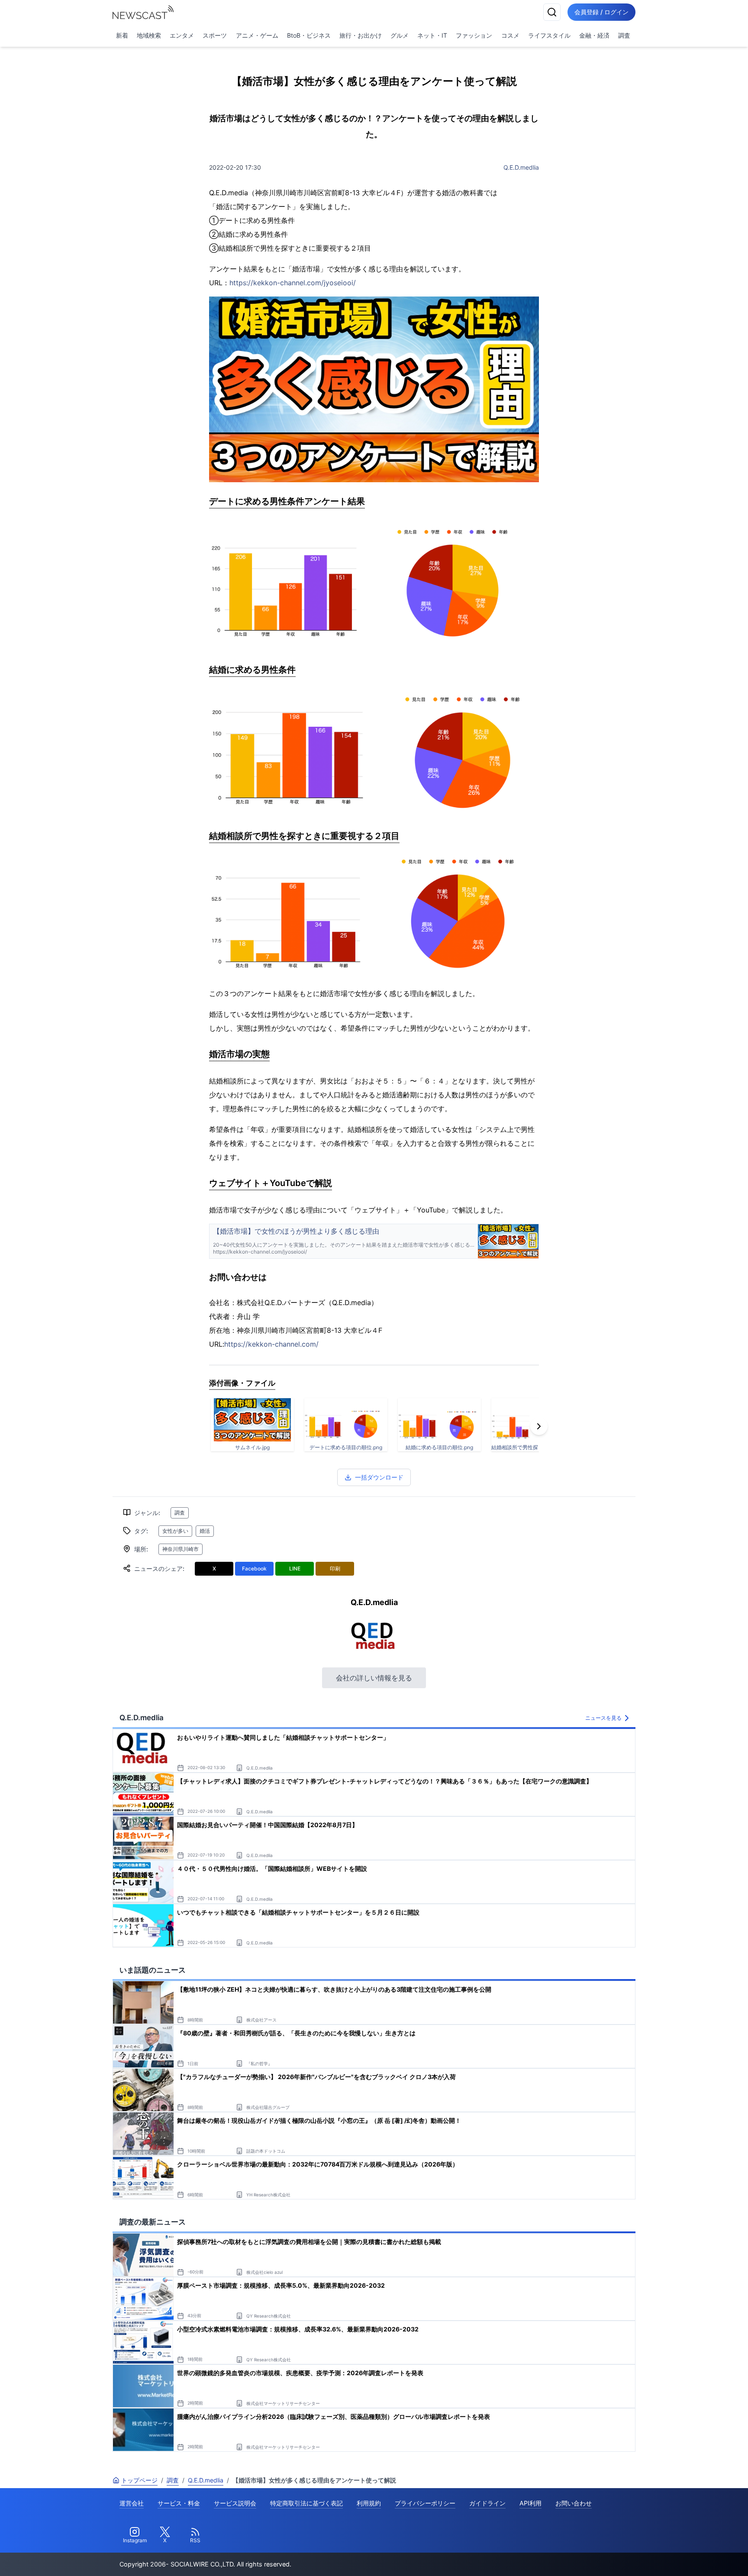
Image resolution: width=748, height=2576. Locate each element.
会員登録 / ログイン (601, 12)
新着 (122, 35)
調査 (624, 35)
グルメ (400, 35)
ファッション (474, 35)
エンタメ (182, 35)
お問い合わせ (574, 2503)
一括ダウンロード (379, 1477)
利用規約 (369, 2503)
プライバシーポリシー (425, 2503)
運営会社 (132, 2503)
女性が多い (175, 1531)
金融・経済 (594, 35)
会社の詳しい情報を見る (374, 1678)
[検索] (552, 12)
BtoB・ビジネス (309, 35)
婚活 (205, 1531)
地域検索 (149, 35)
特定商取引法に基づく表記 (306, 2503)
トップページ (139, 2480)
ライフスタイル (549, 35)
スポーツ (215, 35)
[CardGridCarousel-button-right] (539, 1426)
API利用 (530, 2503)
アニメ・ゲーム (257, 35)
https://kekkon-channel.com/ (271, 1344)
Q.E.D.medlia (521, 167)
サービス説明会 (235, 2503)
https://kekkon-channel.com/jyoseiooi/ (293, 283)
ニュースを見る (603, 1718)
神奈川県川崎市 (181, 1549)
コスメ (510, 35)
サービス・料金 (179, 2503)
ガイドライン (487, 2503)
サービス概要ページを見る (684, 2557)
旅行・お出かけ (361, 35)
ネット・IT (432, 35)
